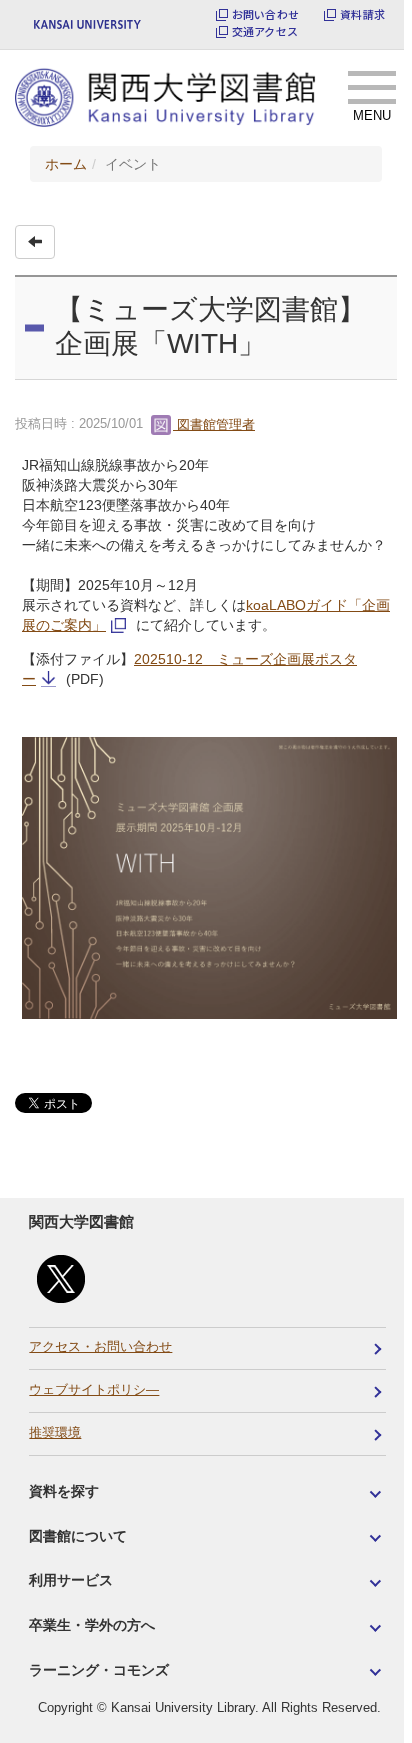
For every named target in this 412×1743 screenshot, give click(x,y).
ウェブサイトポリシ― (94, 1390)
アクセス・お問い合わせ (100, 1347)
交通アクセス (265, 31)
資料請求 (362, 14)
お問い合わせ (265, 14)
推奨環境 (55, 1433)
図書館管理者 (214, 424)
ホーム (66, 164)
